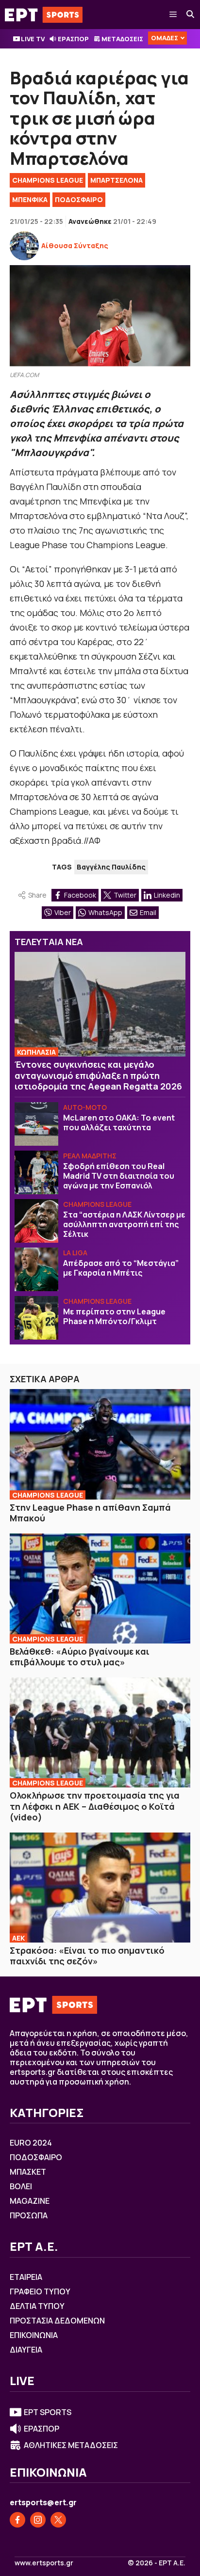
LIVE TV (33, 39)
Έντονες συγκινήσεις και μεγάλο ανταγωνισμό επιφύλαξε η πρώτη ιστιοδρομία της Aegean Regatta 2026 (98, 1075)
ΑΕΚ (18, 1938)
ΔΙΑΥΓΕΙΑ (26, 2350)
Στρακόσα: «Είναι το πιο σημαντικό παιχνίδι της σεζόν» (87, 1956)
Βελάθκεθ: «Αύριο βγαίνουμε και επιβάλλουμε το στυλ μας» (80, 1657)
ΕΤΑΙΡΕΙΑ (26, 2277)
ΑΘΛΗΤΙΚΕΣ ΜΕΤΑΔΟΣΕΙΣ (71, 2445)
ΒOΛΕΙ (21, 2186)
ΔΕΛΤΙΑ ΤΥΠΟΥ (37, 2306)
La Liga (75, 1253)
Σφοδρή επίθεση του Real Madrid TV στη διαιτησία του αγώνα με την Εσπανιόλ (119, 1176)
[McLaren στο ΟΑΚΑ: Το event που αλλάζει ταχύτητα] (36, 1124)
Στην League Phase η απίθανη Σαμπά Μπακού (90, 1513)
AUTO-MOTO (85, 1107)
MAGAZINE (30, 2201)
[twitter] (58, 2520)
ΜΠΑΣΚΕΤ (28, 2172)
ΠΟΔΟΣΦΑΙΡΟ (79, 199)
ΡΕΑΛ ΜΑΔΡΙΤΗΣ (90, 1156)
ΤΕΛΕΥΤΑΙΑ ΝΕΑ (49, 942)
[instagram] (38, 2520)
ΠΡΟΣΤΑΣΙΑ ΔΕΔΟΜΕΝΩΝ (57, 2321)
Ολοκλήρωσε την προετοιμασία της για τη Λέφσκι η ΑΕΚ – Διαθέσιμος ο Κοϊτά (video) (95, 1806)
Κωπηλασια (36, 1052)
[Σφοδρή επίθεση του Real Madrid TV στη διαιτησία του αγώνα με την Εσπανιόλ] (36, 1172)
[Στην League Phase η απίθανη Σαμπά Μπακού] (100, 1444)
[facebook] (17, 2520)
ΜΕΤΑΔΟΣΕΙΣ (122, 39)
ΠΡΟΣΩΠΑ (29, 2215)
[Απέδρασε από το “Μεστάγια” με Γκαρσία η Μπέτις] (36, 1269)
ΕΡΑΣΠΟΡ (73, 39)
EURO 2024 (31, 2143)
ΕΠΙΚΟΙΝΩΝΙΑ (34, 2335)
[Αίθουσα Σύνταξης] (24, 246)
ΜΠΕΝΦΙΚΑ (30, 199)
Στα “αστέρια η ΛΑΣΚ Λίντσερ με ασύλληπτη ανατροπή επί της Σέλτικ (124, 1224)
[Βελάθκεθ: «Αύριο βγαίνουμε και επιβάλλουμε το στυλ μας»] (100, 1588)
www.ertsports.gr (44, 2563)
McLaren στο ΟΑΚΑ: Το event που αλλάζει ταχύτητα (119, 1122)
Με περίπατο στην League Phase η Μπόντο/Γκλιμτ (114, 1316)
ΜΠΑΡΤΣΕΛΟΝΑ (117, 180)
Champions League (48, 180)
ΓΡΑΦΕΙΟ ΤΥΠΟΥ (40, 2292)
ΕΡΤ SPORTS (48, 2412)
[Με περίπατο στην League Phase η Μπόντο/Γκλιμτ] (36, 1318)
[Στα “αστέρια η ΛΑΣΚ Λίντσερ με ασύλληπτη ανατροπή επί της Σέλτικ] (36, 1221)
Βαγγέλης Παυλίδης (111, 867)
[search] (191, 15)
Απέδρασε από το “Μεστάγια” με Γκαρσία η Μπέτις (121, 1268)
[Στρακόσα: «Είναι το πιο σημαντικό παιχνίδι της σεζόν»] (100, 1888)
